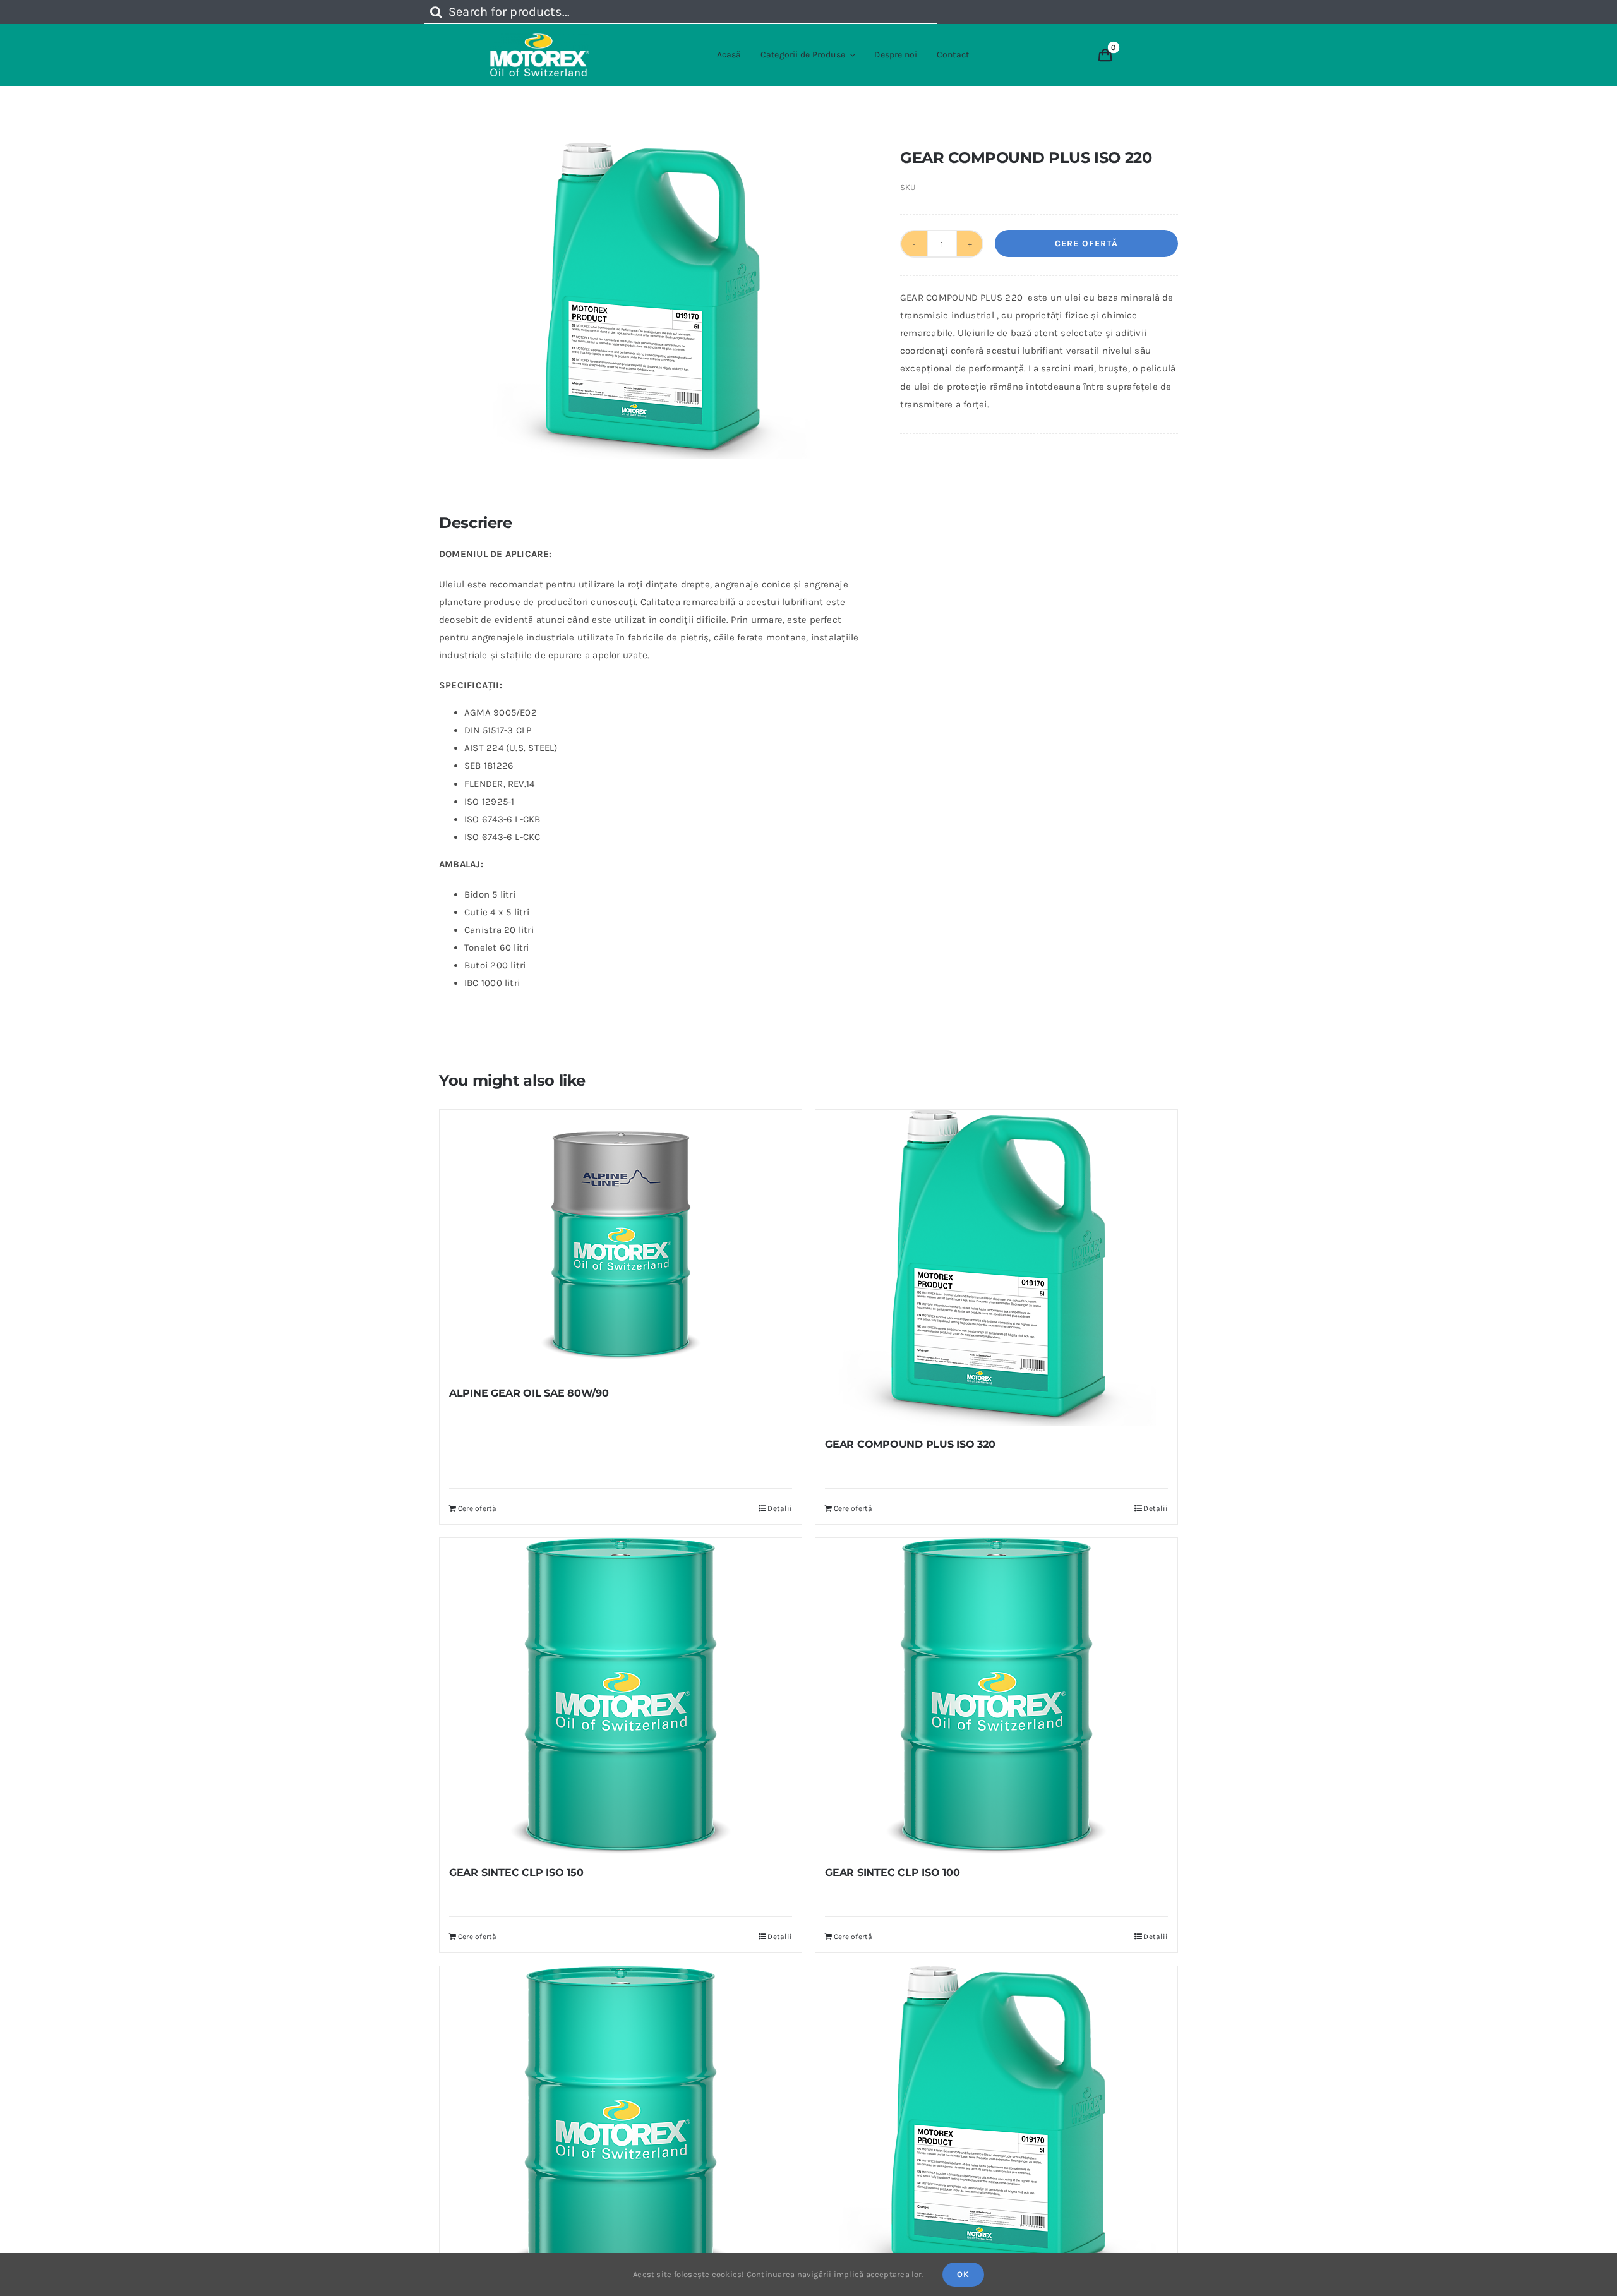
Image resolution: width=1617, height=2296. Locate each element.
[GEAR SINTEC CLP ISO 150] (621, 1696)
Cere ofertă (1086, 243)
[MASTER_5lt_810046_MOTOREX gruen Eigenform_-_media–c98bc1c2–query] (651, 301)
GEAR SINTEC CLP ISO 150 (516, 1872)
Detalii (780, 1508)
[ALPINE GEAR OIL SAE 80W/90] (621, 1242)
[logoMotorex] (540, 38)
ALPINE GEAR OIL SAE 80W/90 (529, 1393)
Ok (963, 2274)
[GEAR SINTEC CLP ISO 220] (621, 2124)
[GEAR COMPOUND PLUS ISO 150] (996, 2124)
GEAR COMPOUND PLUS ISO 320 (910, 1444)
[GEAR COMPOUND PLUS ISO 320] (996, 1268)
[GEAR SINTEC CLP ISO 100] (996, 1696)
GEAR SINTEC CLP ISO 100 (892, 1872)
